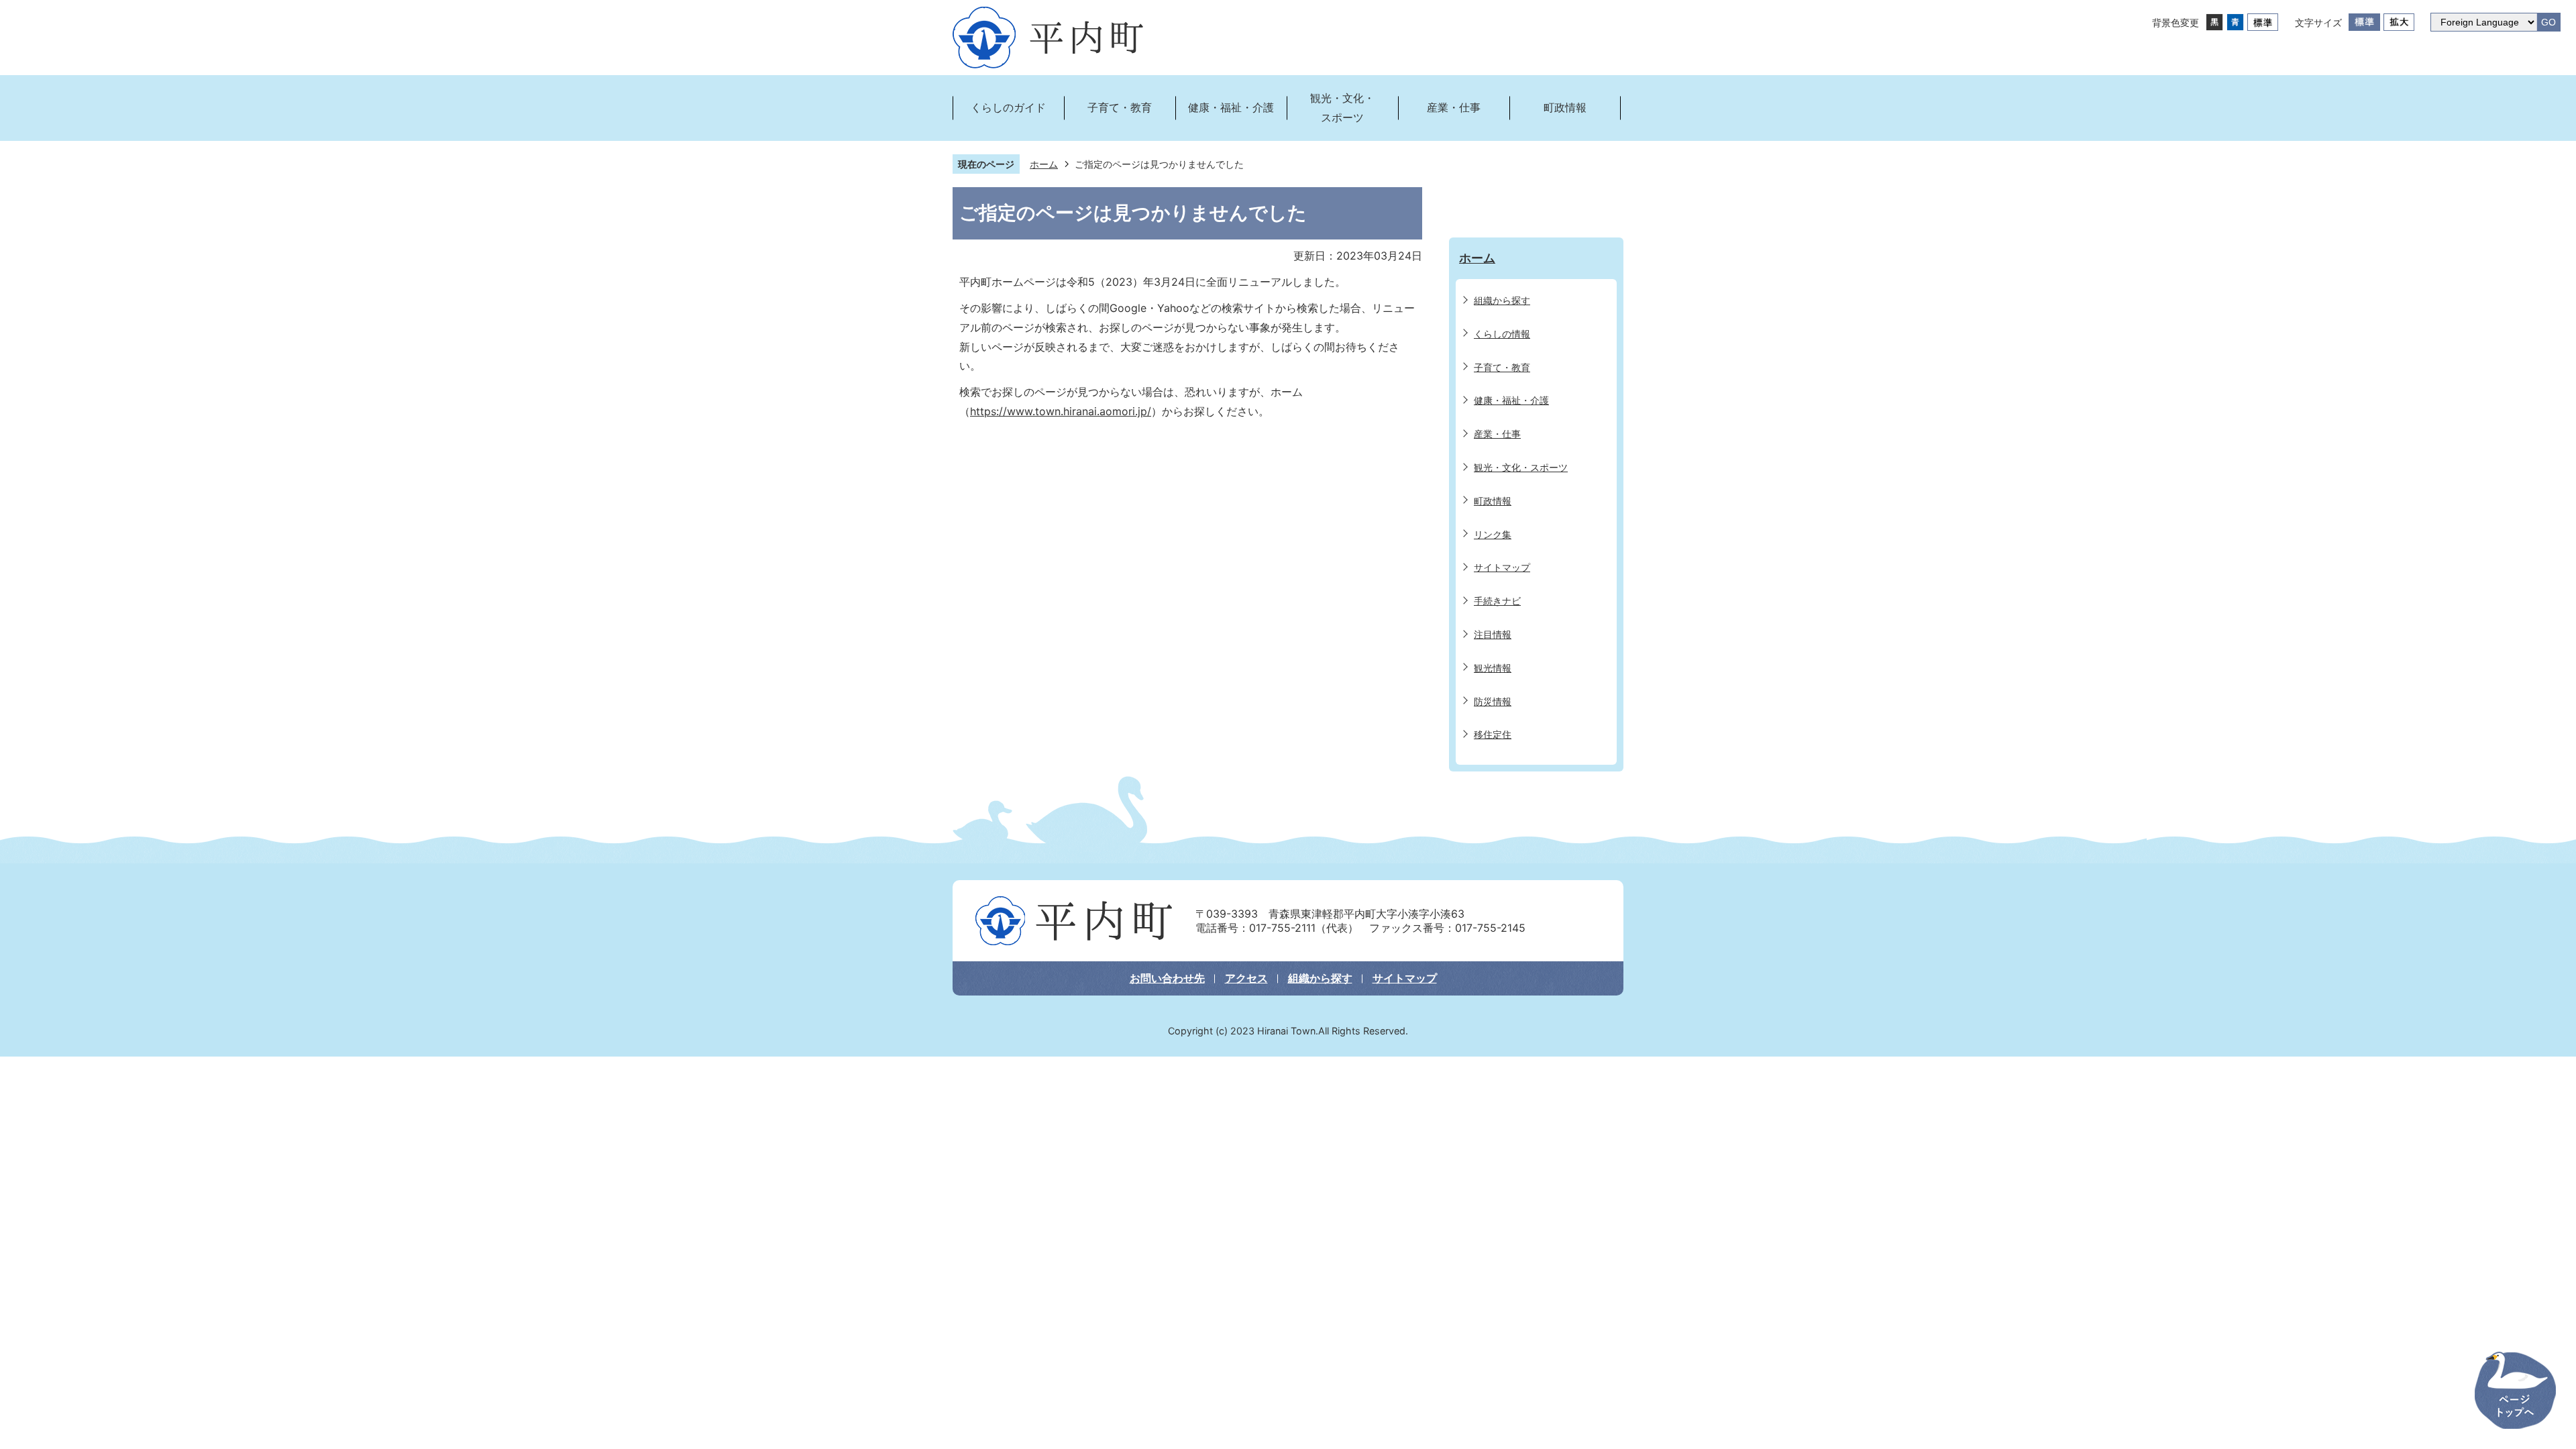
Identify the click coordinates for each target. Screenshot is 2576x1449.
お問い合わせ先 (1167, 978)
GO (2548, 22)
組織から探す (1320, 978)
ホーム (1044, 164)
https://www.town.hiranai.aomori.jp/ (1061, 411)
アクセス (1246, 978)
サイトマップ (1405, 978)
